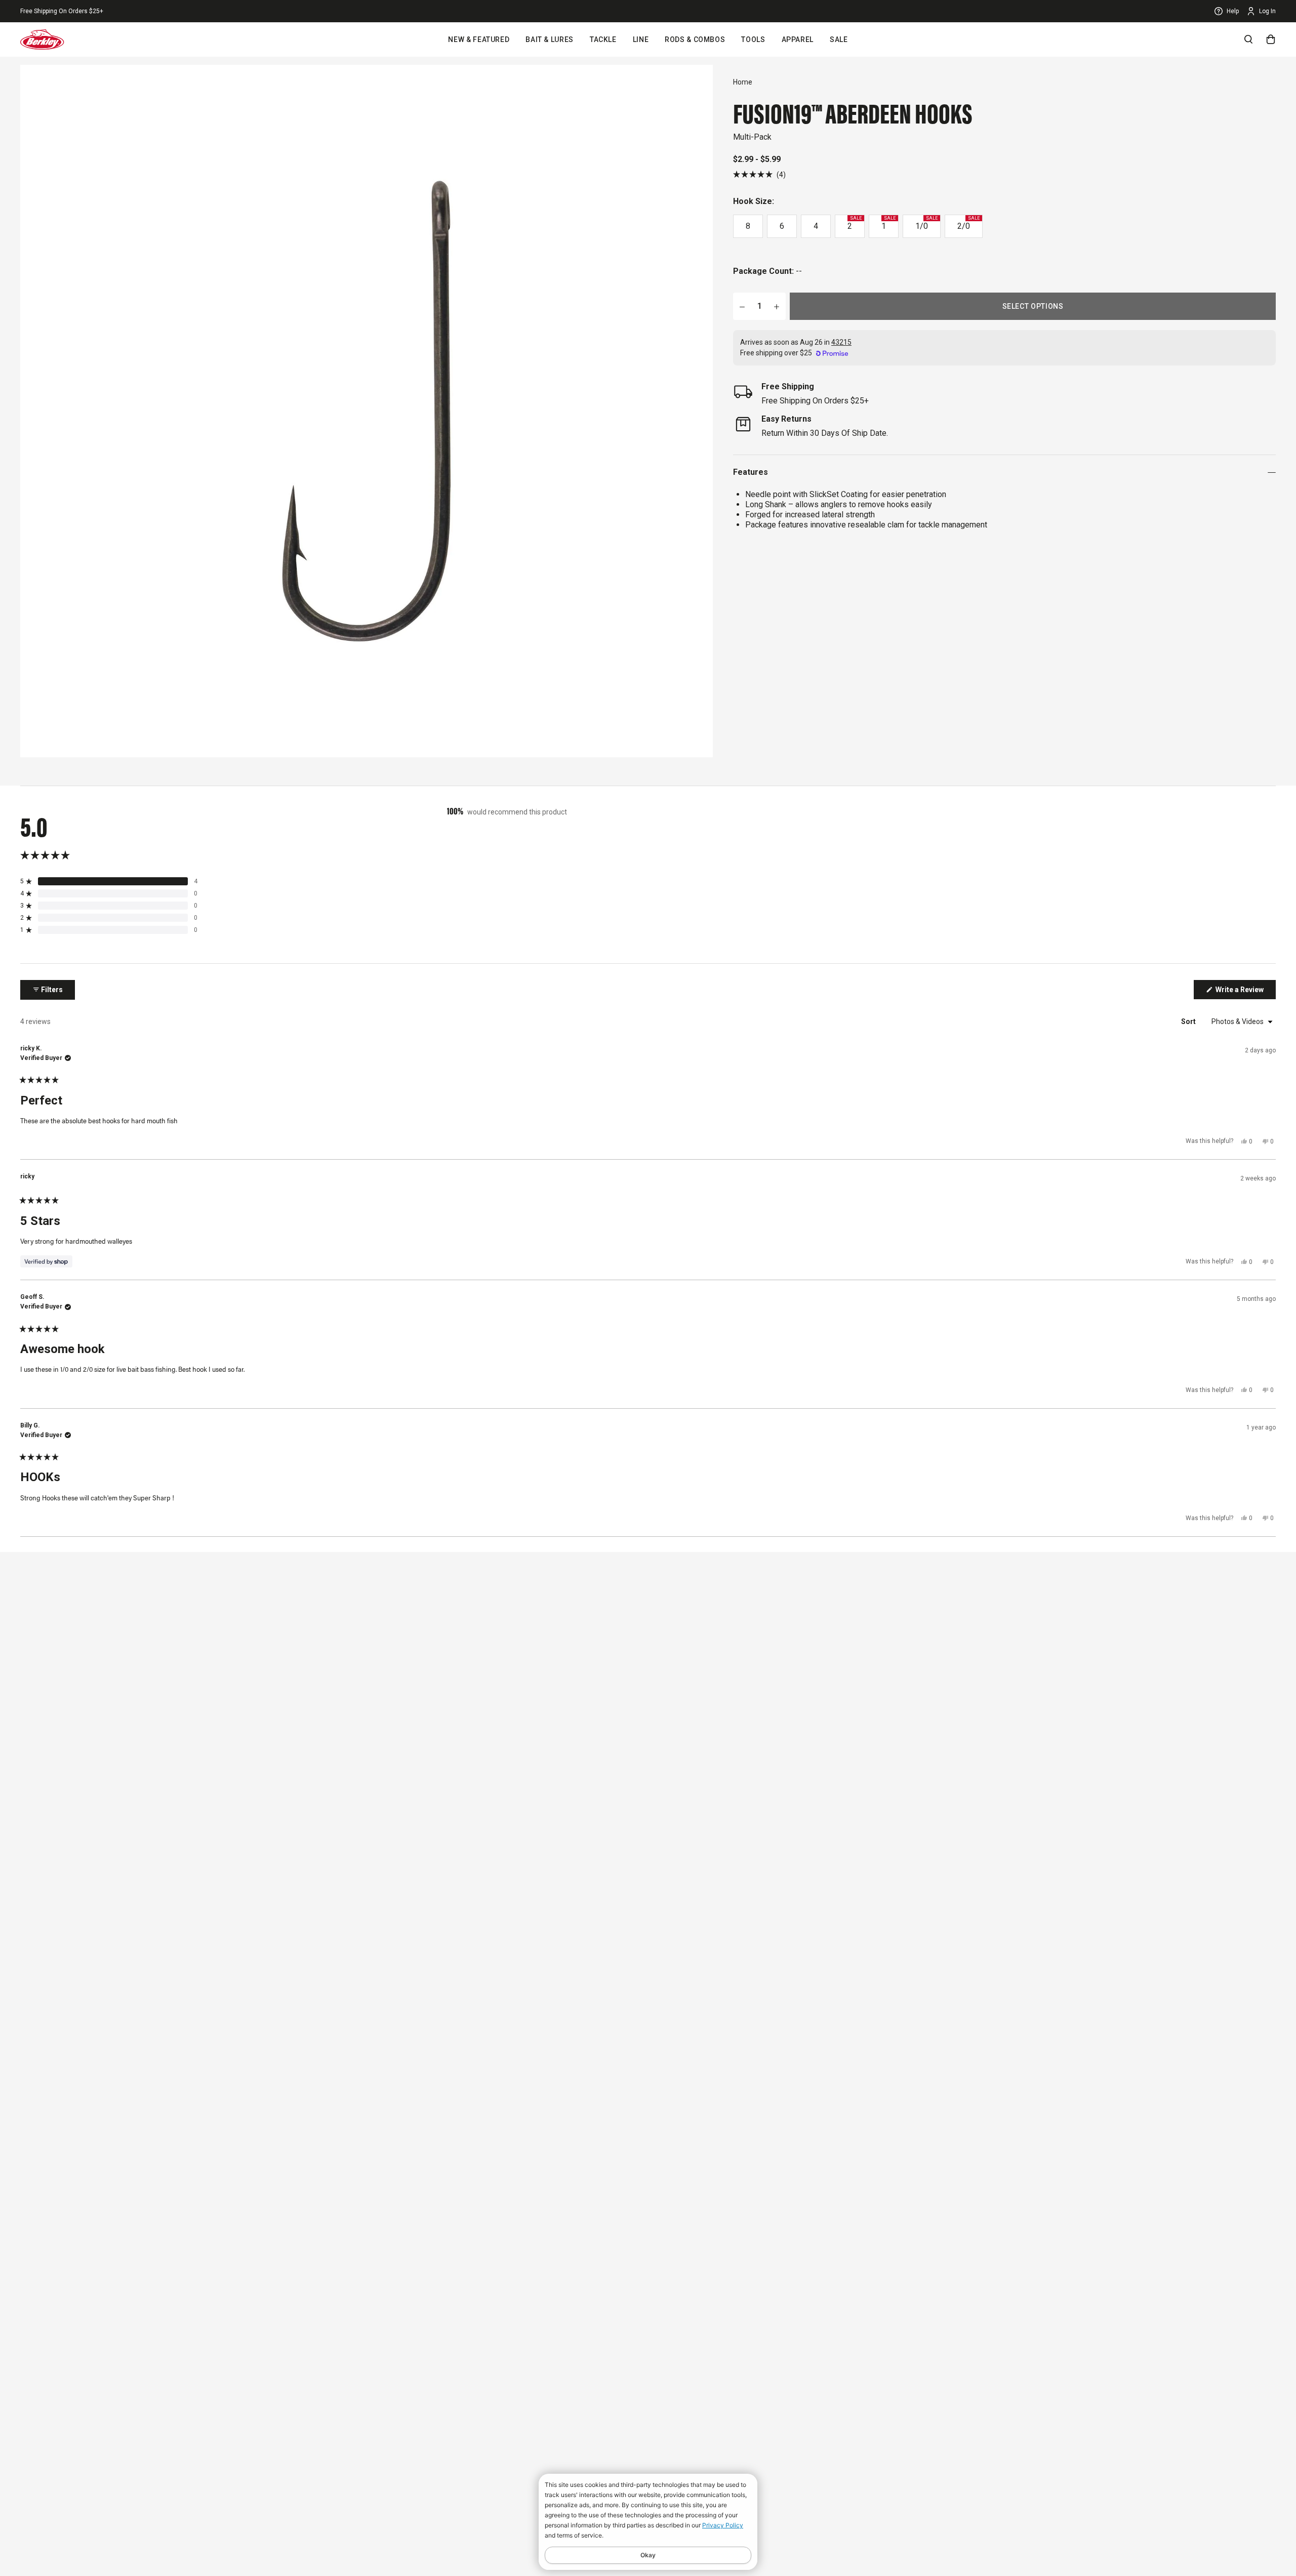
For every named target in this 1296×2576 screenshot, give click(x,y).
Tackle (603, 39)
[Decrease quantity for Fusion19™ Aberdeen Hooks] (742, 306)
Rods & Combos (695, 39)
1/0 (926, 223)
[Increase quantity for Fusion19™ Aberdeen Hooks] (777, 306)
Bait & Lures (550, 39)
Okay (648, 2555)
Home (743, 82)
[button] (759, 174)
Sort (1189, 1021)
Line (641, 39)
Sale (839, 39)
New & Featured (479, 39)
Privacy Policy (723, 2525)
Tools (753, 39)
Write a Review (1245, 992)
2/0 (968, 223)
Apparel (798, 39)
